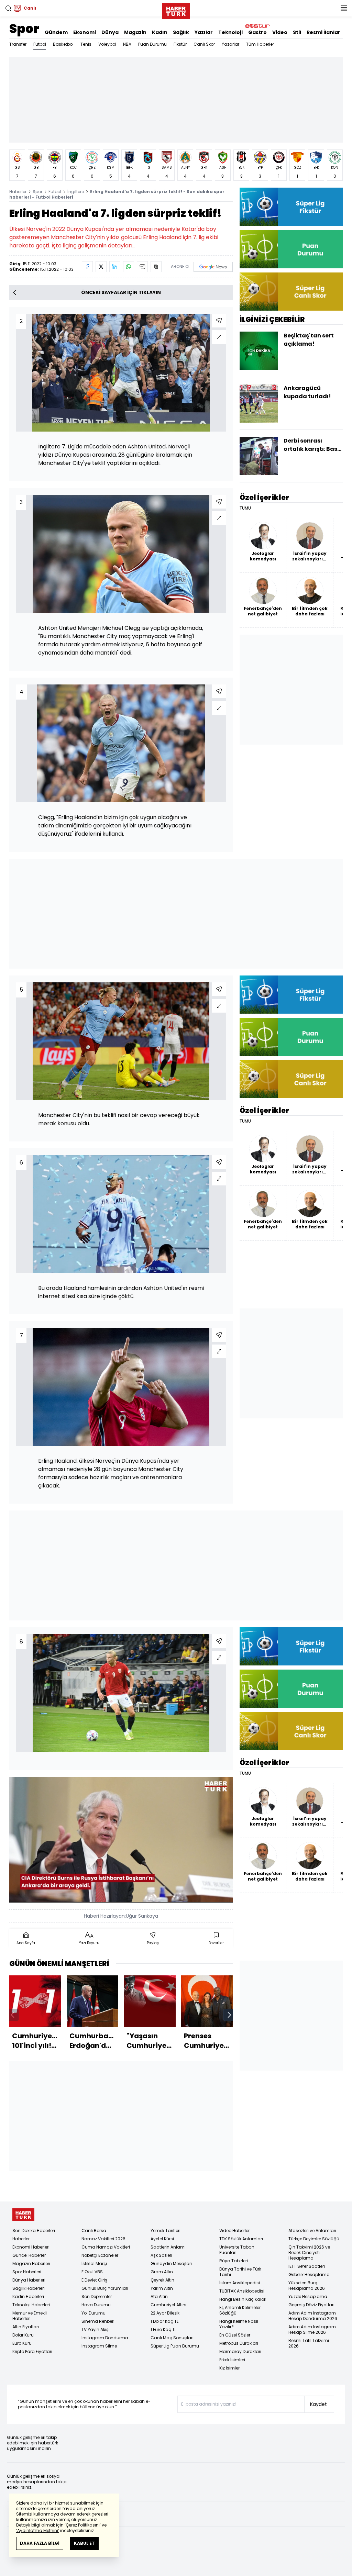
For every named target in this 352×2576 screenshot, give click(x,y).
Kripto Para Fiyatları (32, 2351)
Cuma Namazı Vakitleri (106, 2247)
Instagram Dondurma (105, 2338)
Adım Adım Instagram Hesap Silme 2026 (312, 2329)
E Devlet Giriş (94, 2280)
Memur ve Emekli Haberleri (30, 2316)
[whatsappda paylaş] (129, 267)
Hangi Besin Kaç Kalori (243, 2299)
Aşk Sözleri (161, 2255)
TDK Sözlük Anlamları (241, 2239)
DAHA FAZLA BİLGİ (40, 2543)
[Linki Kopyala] (156, 267)
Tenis (86, 44)
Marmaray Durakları (240, 2351)
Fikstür (180, 44)
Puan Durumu (152, 44)
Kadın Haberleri (28, 2296)
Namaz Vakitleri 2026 (103, 2239)
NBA (127, 44)
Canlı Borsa (94, 2231)
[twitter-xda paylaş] (101, 267)
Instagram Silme (99, 2346)
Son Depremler (97, 2296)
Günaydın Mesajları (171, 2263)
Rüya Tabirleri (234, 2261)
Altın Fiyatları (26, 2327)
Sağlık (181, 32)
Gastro (257, 32)
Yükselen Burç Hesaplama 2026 (307, 2285)
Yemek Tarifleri (166, 2231)
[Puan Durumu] (291, 249)
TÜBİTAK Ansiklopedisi (242, 2291)
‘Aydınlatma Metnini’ (38, 2530)
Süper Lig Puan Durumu (175, 2346)
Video (280, 32)
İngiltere (76, 192)
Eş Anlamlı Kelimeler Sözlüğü (240, 2310)
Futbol (40, 44)
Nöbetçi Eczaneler (100, 2255)
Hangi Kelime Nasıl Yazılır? (239, 2324)
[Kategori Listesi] (344, 8)
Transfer (18, 44)
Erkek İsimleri (232, 2360)
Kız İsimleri (230, 2368)
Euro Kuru (22, 2343)
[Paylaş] (219, 321)
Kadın (160, 32)
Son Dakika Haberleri (34, 2231)
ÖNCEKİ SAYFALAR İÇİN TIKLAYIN (121, 292)
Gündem (56, 32)
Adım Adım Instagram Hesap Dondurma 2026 (313, 2316)
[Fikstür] (291, 207)
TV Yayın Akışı (96, 2329)
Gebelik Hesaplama (309, 2274)
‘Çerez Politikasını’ (83, 2525)
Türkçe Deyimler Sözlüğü (314, 2239)
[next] (229, 2015)
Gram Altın (162, 2272)
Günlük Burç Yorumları (105, 2288)
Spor (24, 29)
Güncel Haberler (29, 2255)
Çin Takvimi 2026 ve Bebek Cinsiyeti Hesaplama (309, 2252)
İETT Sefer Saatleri (307, 2266)
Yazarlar (230, 44)
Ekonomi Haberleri (31, 2247)
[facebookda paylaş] (87, 267)
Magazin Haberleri (31, 2263)
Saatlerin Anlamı (168, 2247)
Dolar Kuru (23, 2335)
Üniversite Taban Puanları (237, 2250)
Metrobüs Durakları (239, 2343)
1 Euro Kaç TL (163, 2329)
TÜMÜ (245, 508)
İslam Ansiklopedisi (240, 2283)
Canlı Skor (204, 44)
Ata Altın (159, 2296)
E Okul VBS (92, 2272)
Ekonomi (85, 32)
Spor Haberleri (27, 2272)
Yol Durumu (93, 2313)
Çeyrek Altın (162, 2280)
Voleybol (107, 44)
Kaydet (318, 2404)
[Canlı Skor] (291, 292)
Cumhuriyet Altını (168, 2305)
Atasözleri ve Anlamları (312, 2231)
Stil (297, 32)
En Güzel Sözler (235, 2335)
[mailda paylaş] (142, 267)
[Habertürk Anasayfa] (176, 10)
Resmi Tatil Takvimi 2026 (309, 2343)
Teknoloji (230, 32)
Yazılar (204, 32)
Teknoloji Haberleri (31, 2305)
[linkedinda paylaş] (115, 267)
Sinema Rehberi (98, 2321)
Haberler (18, 192)
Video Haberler (234, 2231)
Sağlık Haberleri (29, 2288)
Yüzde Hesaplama (308, 2296)
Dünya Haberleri (29, 2280)
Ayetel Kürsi (162, 2239)
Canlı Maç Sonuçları (172, 2338)
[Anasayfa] (23, 2215)
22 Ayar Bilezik (165, 2313)
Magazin (135, 32)
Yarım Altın (162, 2288)
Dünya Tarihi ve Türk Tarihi (240, 2272)
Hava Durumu (96, 2305)
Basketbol (63, 44)
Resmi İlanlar (323, 32)
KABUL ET (84, 2543)
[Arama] (8, 8)
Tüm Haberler (260, 44)
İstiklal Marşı (94, 2263)
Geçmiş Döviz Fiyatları (311, 2305)
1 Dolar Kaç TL (164, 2321)
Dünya (110, 32)
